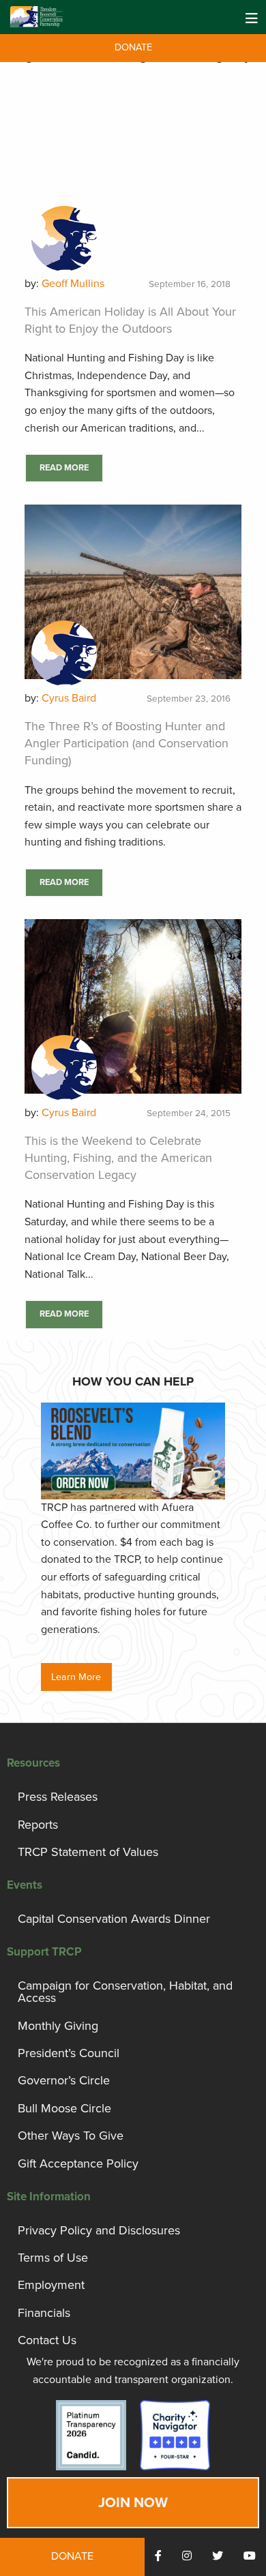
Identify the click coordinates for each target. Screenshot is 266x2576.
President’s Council (69, 2053)
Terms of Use (53, 2258)
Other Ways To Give (71, 2136)
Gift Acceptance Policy (78, 2163)
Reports (38, 1825)
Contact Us (47, 2340)
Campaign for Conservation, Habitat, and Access (125, 1992)
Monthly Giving (58, 2026)
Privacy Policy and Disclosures (99, 2230)
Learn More (76, 1677)
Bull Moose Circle (64, 2108)
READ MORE (64, 468)
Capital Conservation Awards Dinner (114, 1919)
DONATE (133, 47)
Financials (44, 2313)
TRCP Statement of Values (88, 1852)
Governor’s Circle (64, 2080)
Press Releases (58, 1797)
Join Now (133, 2503)
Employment (51, 2285)
